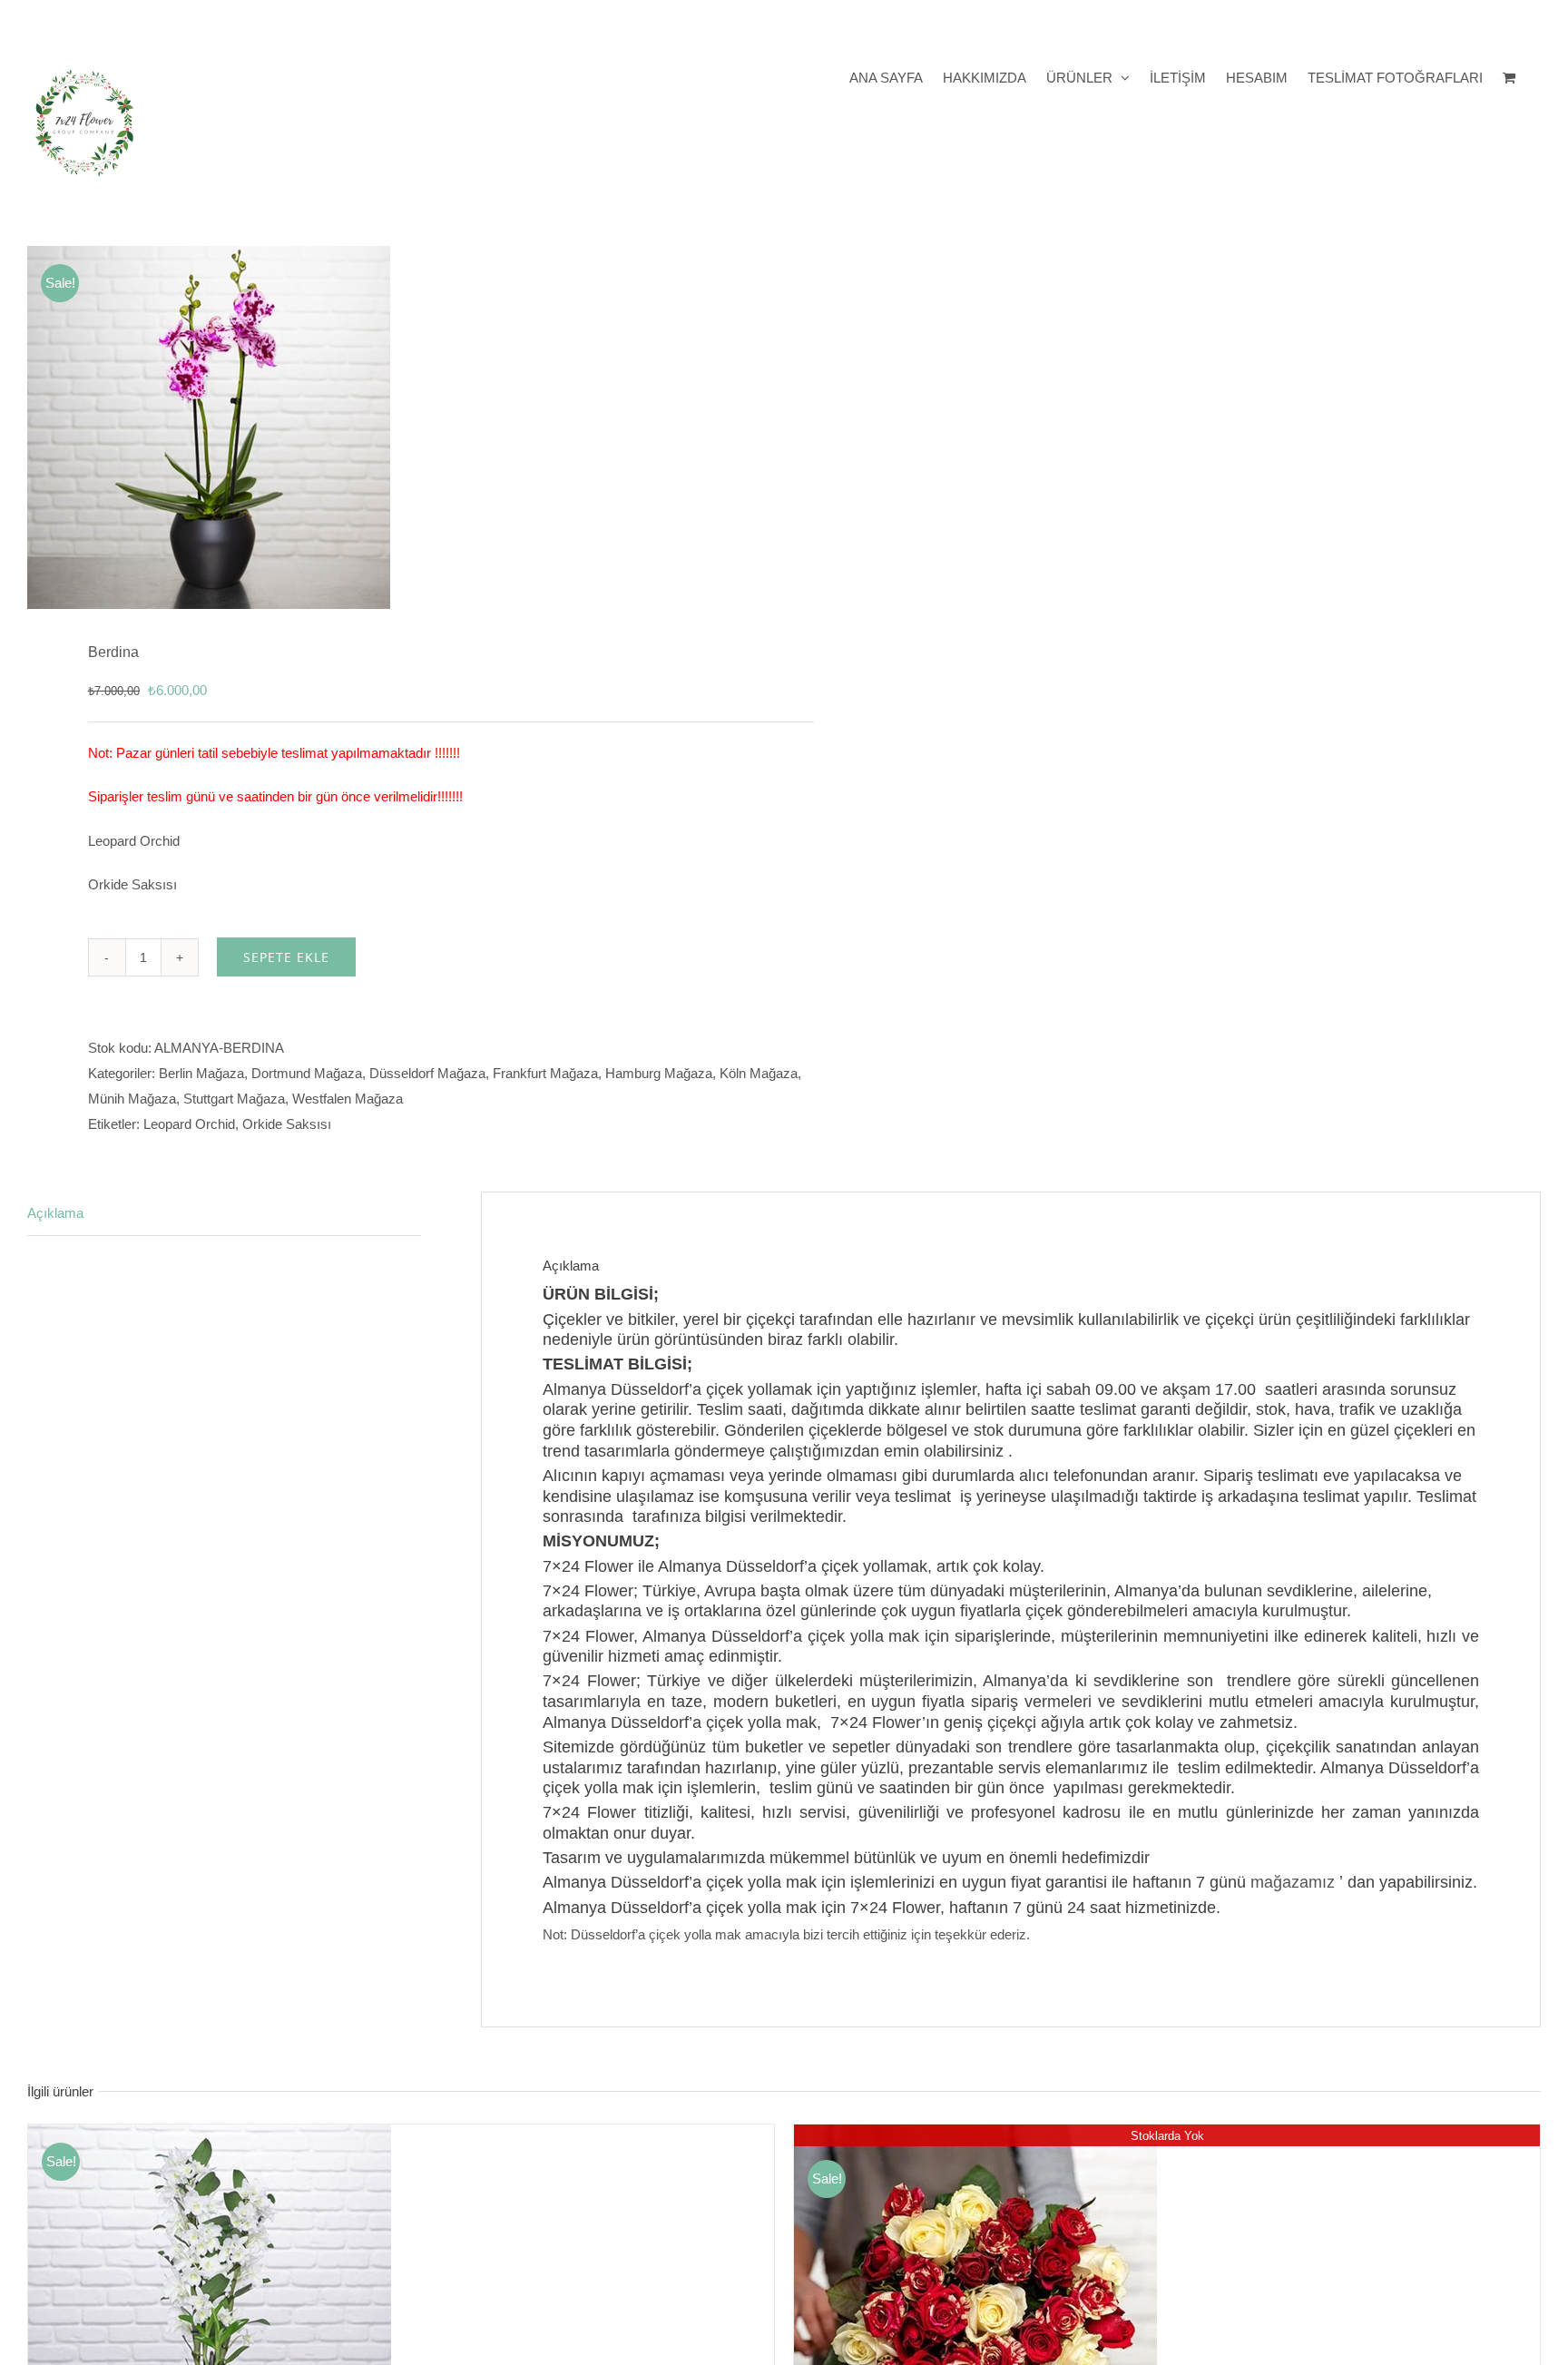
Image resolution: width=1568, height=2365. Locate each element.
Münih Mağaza (132, 1099)
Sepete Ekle (286, 957)
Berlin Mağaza (201, 1073)
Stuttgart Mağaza (234, 1099)
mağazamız (1293, 1882)
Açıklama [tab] (55, 1213)
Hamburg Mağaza (659, 1073)
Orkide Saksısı (287, 1124)
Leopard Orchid (189, 1124)
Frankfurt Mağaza (545, 1073)
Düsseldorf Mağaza (427, 1073)
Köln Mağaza (759, 1073)
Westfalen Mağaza (348, 1099)
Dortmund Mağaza (307, 1073)
